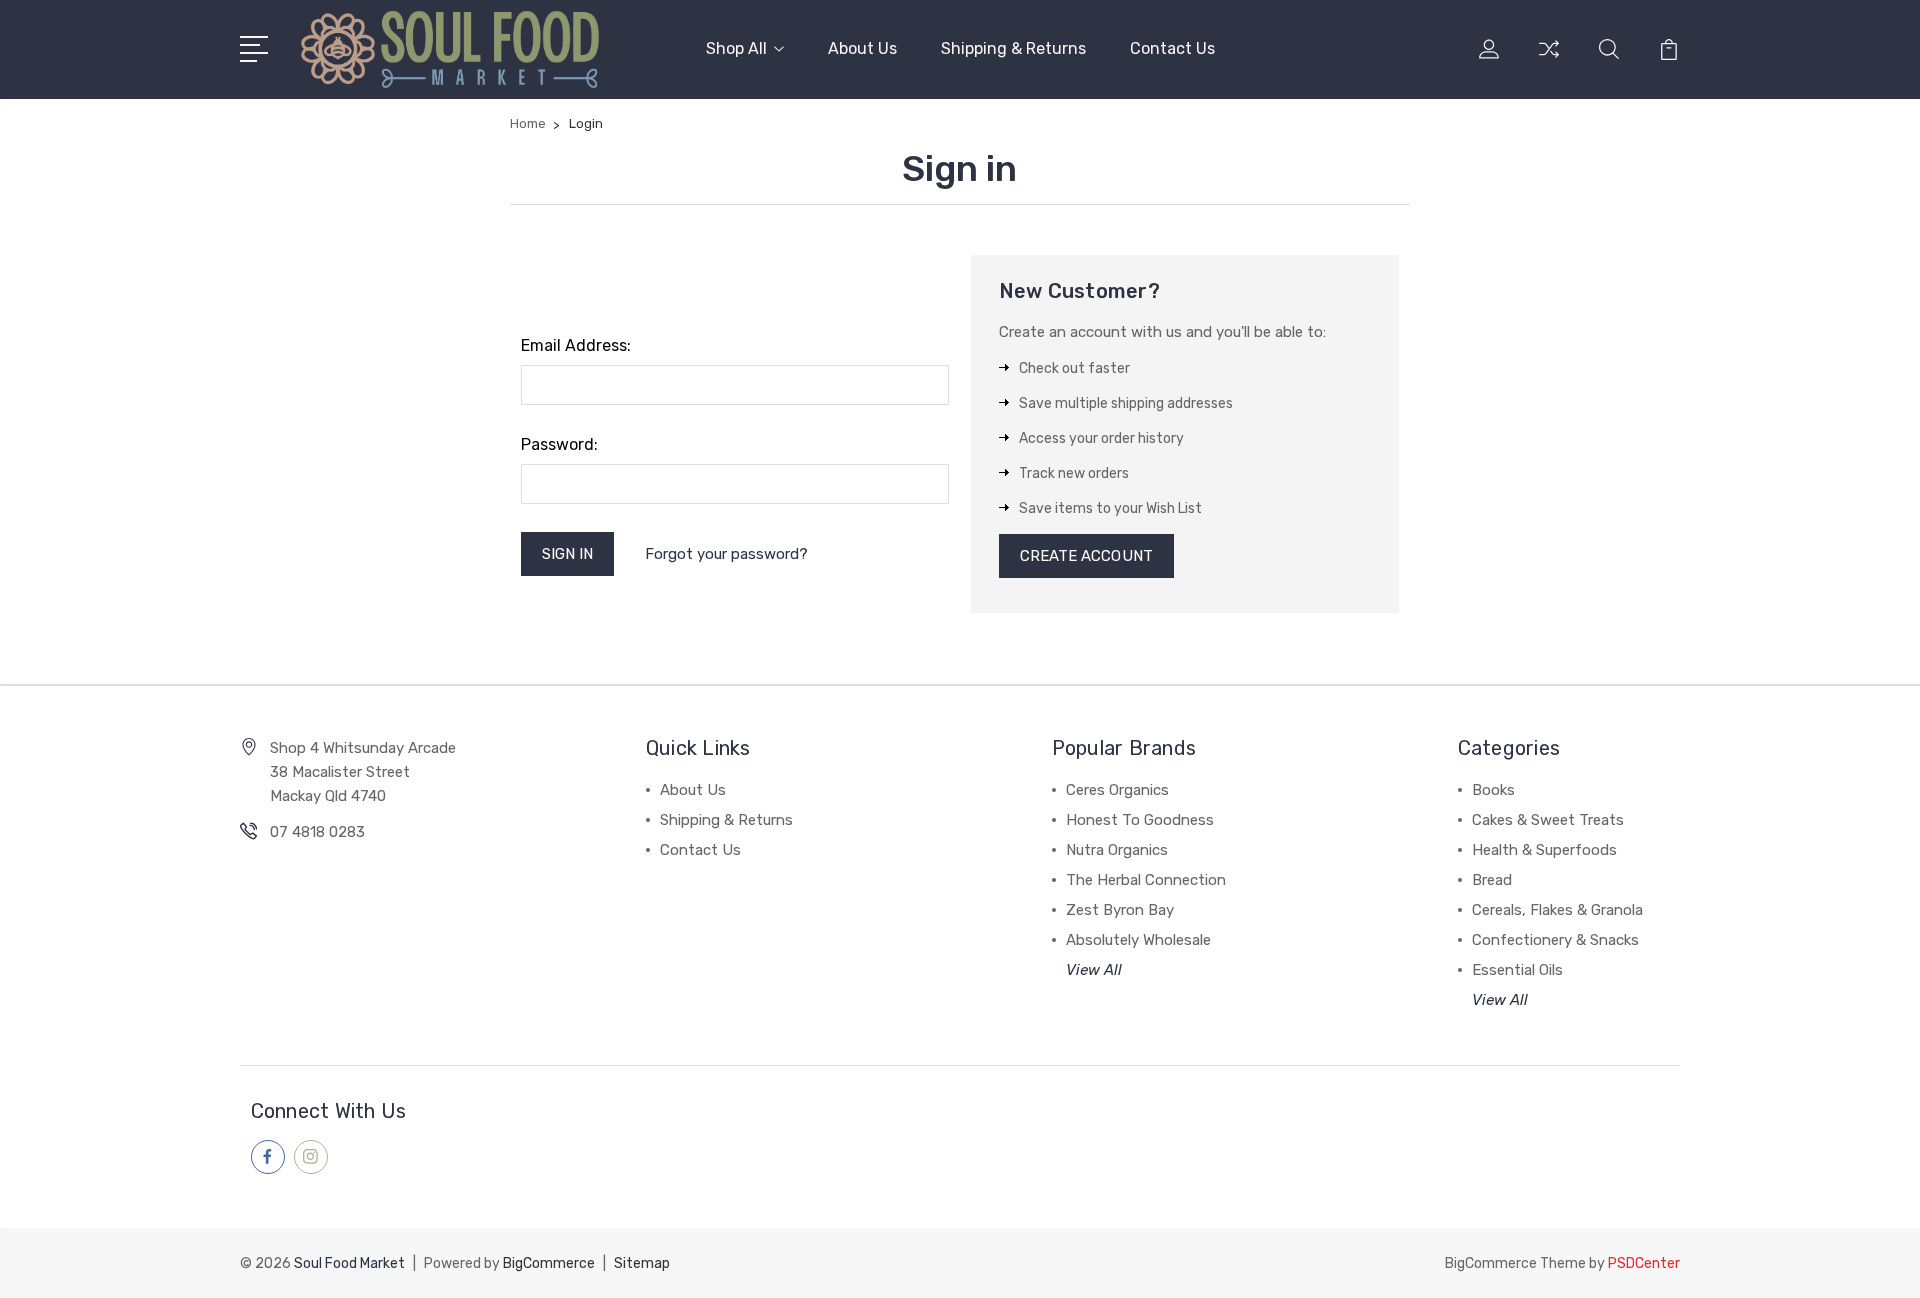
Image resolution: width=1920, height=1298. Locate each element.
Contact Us (1172, 48)
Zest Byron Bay (1120, 910)
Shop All (736, 48)
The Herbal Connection (1146, 880)
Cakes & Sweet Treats (1548, 820)
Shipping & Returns (1013, 48)
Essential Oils (1517, 970)
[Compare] (1549, 61)
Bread (1492, 880)
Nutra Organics (1117, 850)
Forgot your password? (726, 554)
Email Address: (576, 345)
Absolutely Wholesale (1138, 940)
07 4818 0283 (317, 832)
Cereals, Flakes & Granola (1557, 910)
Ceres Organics (1117, 790)
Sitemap (642, 1263)
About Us (862, 48)
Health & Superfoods (1544, 850)
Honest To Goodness (1140, 820)
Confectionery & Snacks (1555, 940)
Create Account (1086, 556)
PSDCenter (1644, 1263)
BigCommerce (549, 1263)
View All (1094, 970)
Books (1493, 790)
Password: (559, 444)
